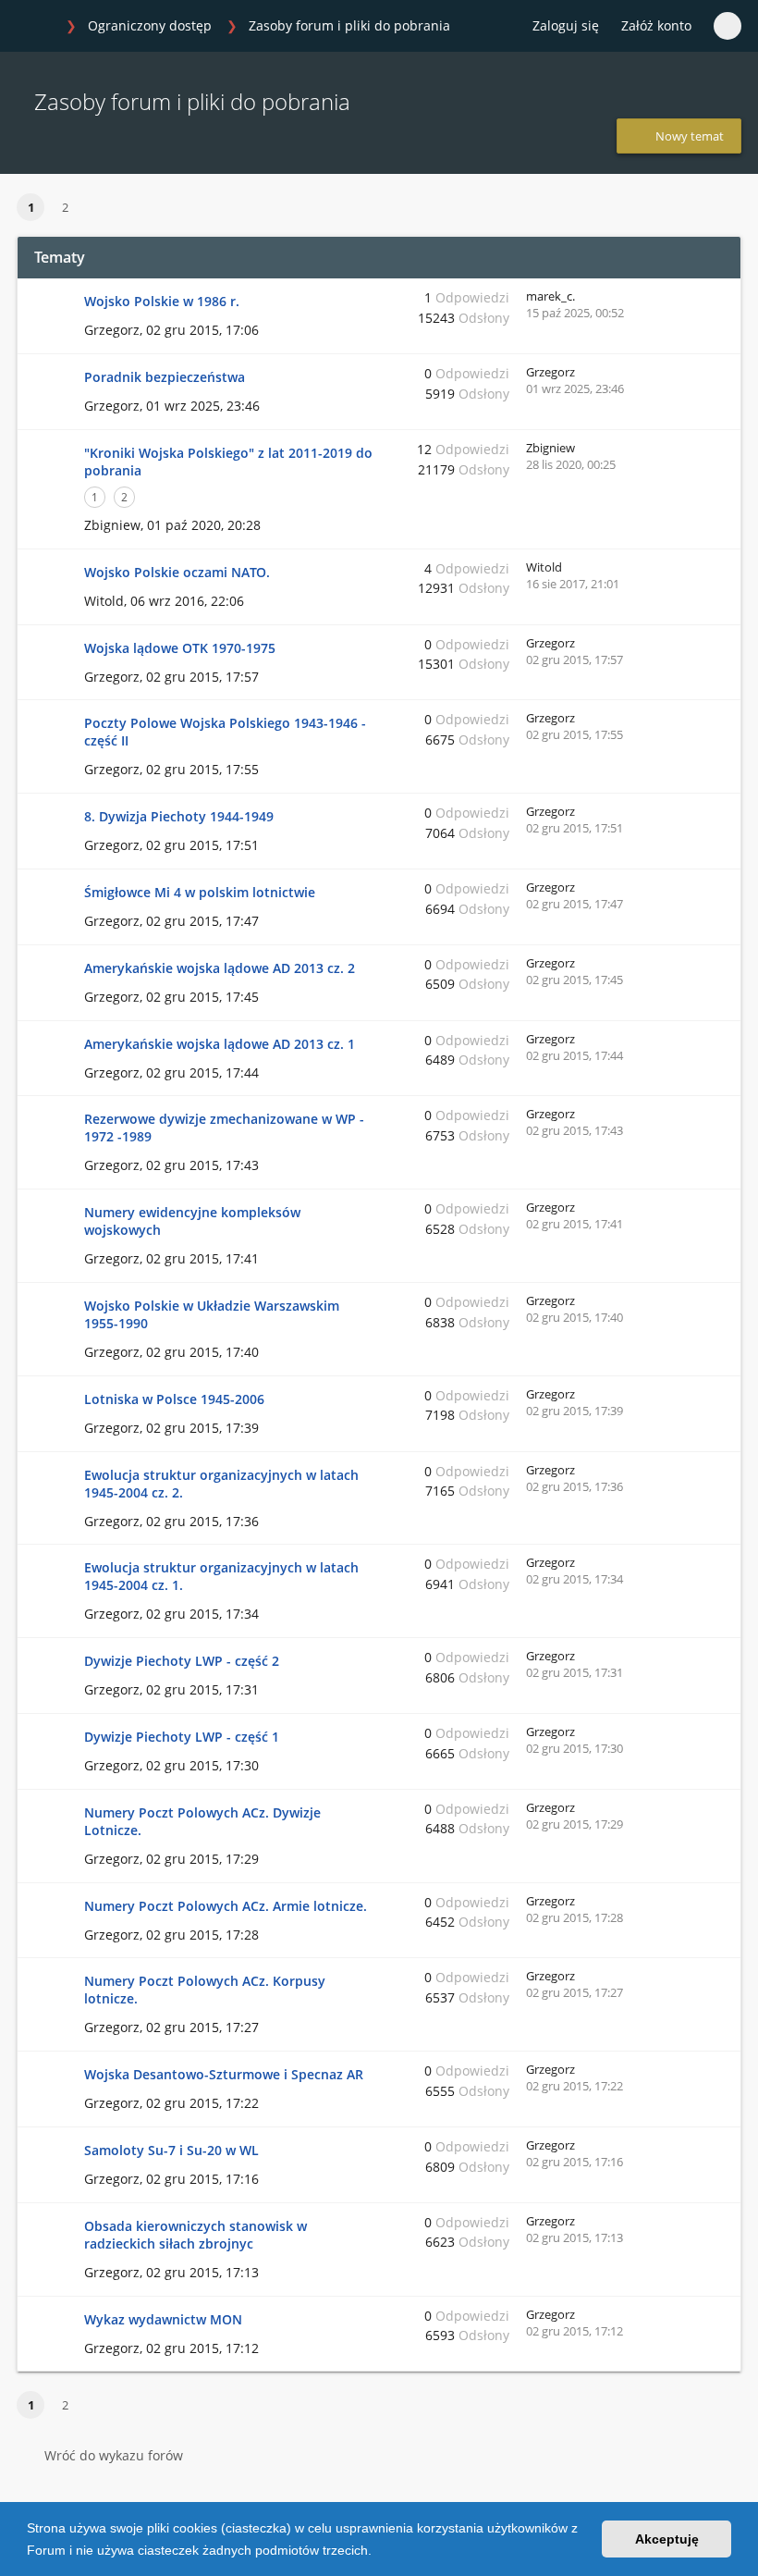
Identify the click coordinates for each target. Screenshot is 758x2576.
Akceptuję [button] (667, 2539)
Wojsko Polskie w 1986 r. (162, 301)
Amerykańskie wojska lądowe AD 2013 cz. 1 (220, 1044)
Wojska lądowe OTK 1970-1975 (180, 648)
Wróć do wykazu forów (114, 2455)
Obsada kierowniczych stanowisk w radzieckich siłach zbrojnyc (196, 2235)
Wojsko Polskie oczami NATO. (177, 572)
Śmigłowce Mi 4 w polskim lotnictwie (200, 892)
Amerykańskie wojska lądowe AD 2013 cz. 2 (220, 968)
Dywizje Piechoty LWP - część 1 (182, 1737)
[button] (378, 2552)
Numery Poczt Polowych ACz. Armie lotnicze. (226, 1906)
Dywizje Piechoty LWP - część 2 (182, 1661)
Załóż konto (656, 25)
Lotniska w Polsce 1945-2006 (174, 1399)
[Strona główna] (36, 27)
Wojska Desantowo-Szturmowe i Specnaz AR (224, 2074)
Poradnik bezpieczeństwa (165, 377)
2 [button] (65, 207)
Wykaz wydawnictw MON (163, 2319)
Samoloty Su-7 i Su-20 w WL (171, 2150)
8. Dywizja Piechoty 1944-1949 (179, 816)
